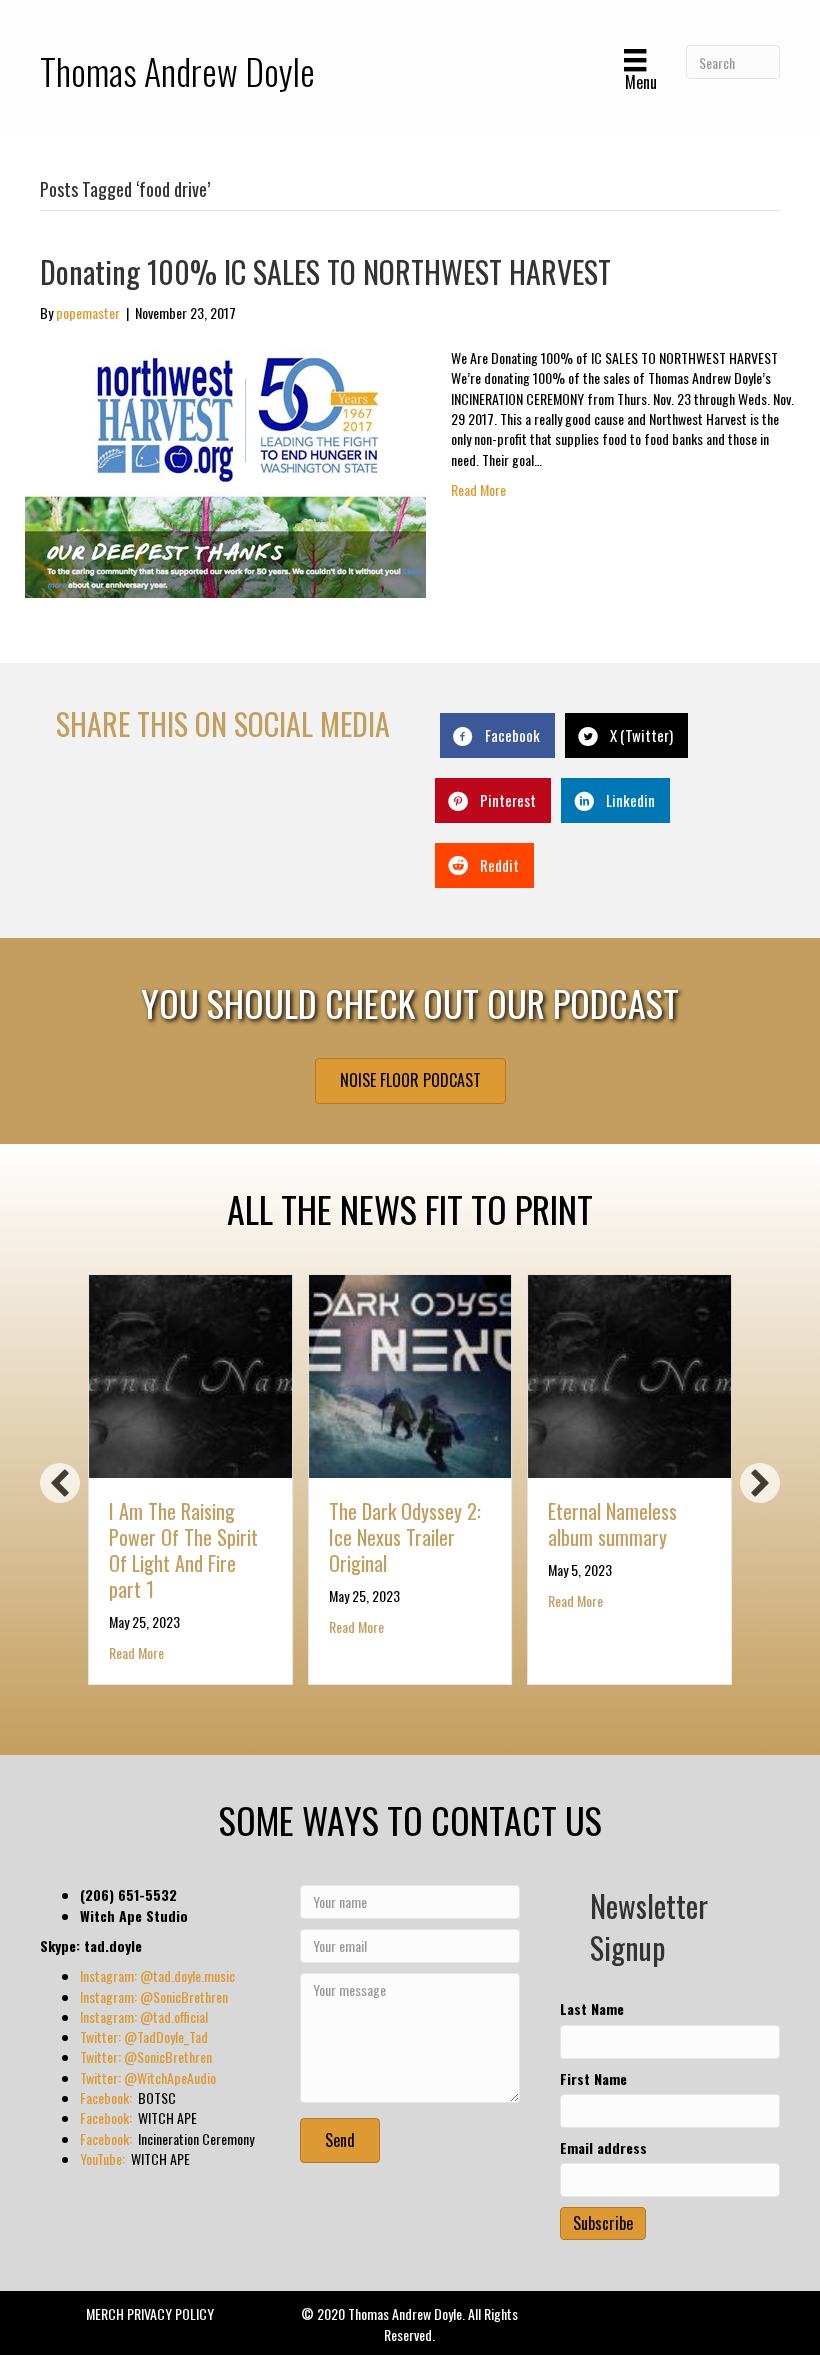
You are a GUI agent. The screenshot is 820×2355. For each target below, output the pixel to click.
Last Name (592, 2009)
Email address (603, 2148)
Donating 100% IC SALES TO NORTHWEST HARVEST (325, 271)
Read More (478, 489)
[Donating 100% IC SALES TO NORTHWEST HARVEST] (225, 470)
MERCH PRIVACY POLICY (150, 2313)
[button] (60, 1483)
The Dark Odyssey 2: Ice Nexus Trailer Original (405, 1537)
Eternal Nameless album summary (612, 1524)
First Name (593, 2079)
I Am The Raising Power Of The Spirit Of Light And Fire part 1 (183, 1550)
